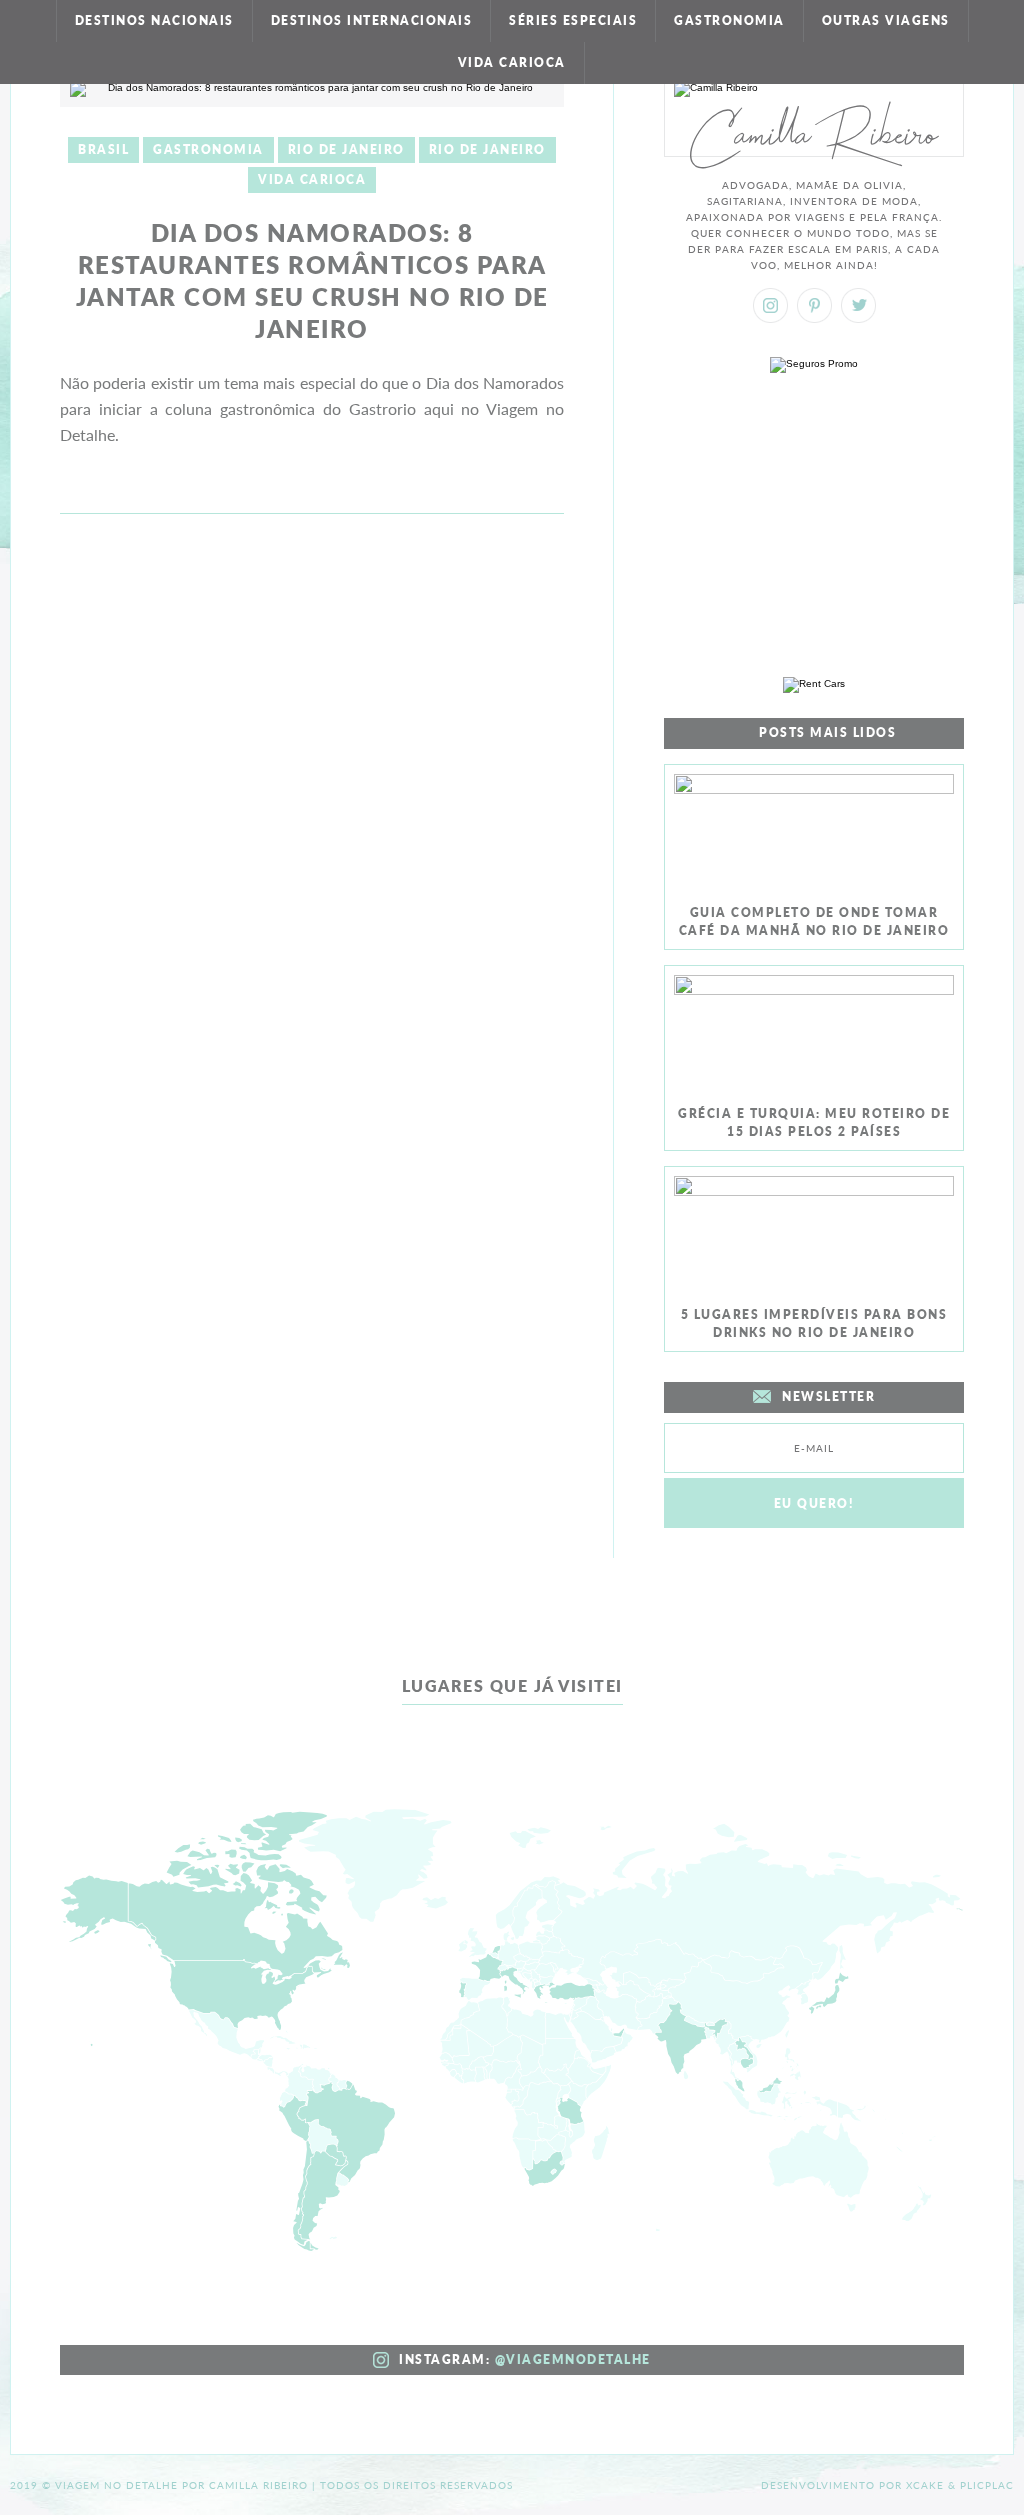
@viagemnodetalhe (573, 2359)
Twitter (858, 305)
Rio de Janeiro (346, 149)
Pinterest (814, 305)
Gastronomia (729, 20)
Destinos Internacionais (372, 20)
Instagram (770, 305)
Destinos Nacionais (154, 20)
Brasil (103, 149)
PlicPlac (987, 2485)
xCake (925, 2485)
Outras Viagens (886, 20)
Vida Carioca (512, 62)
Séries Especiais (573, 20)
